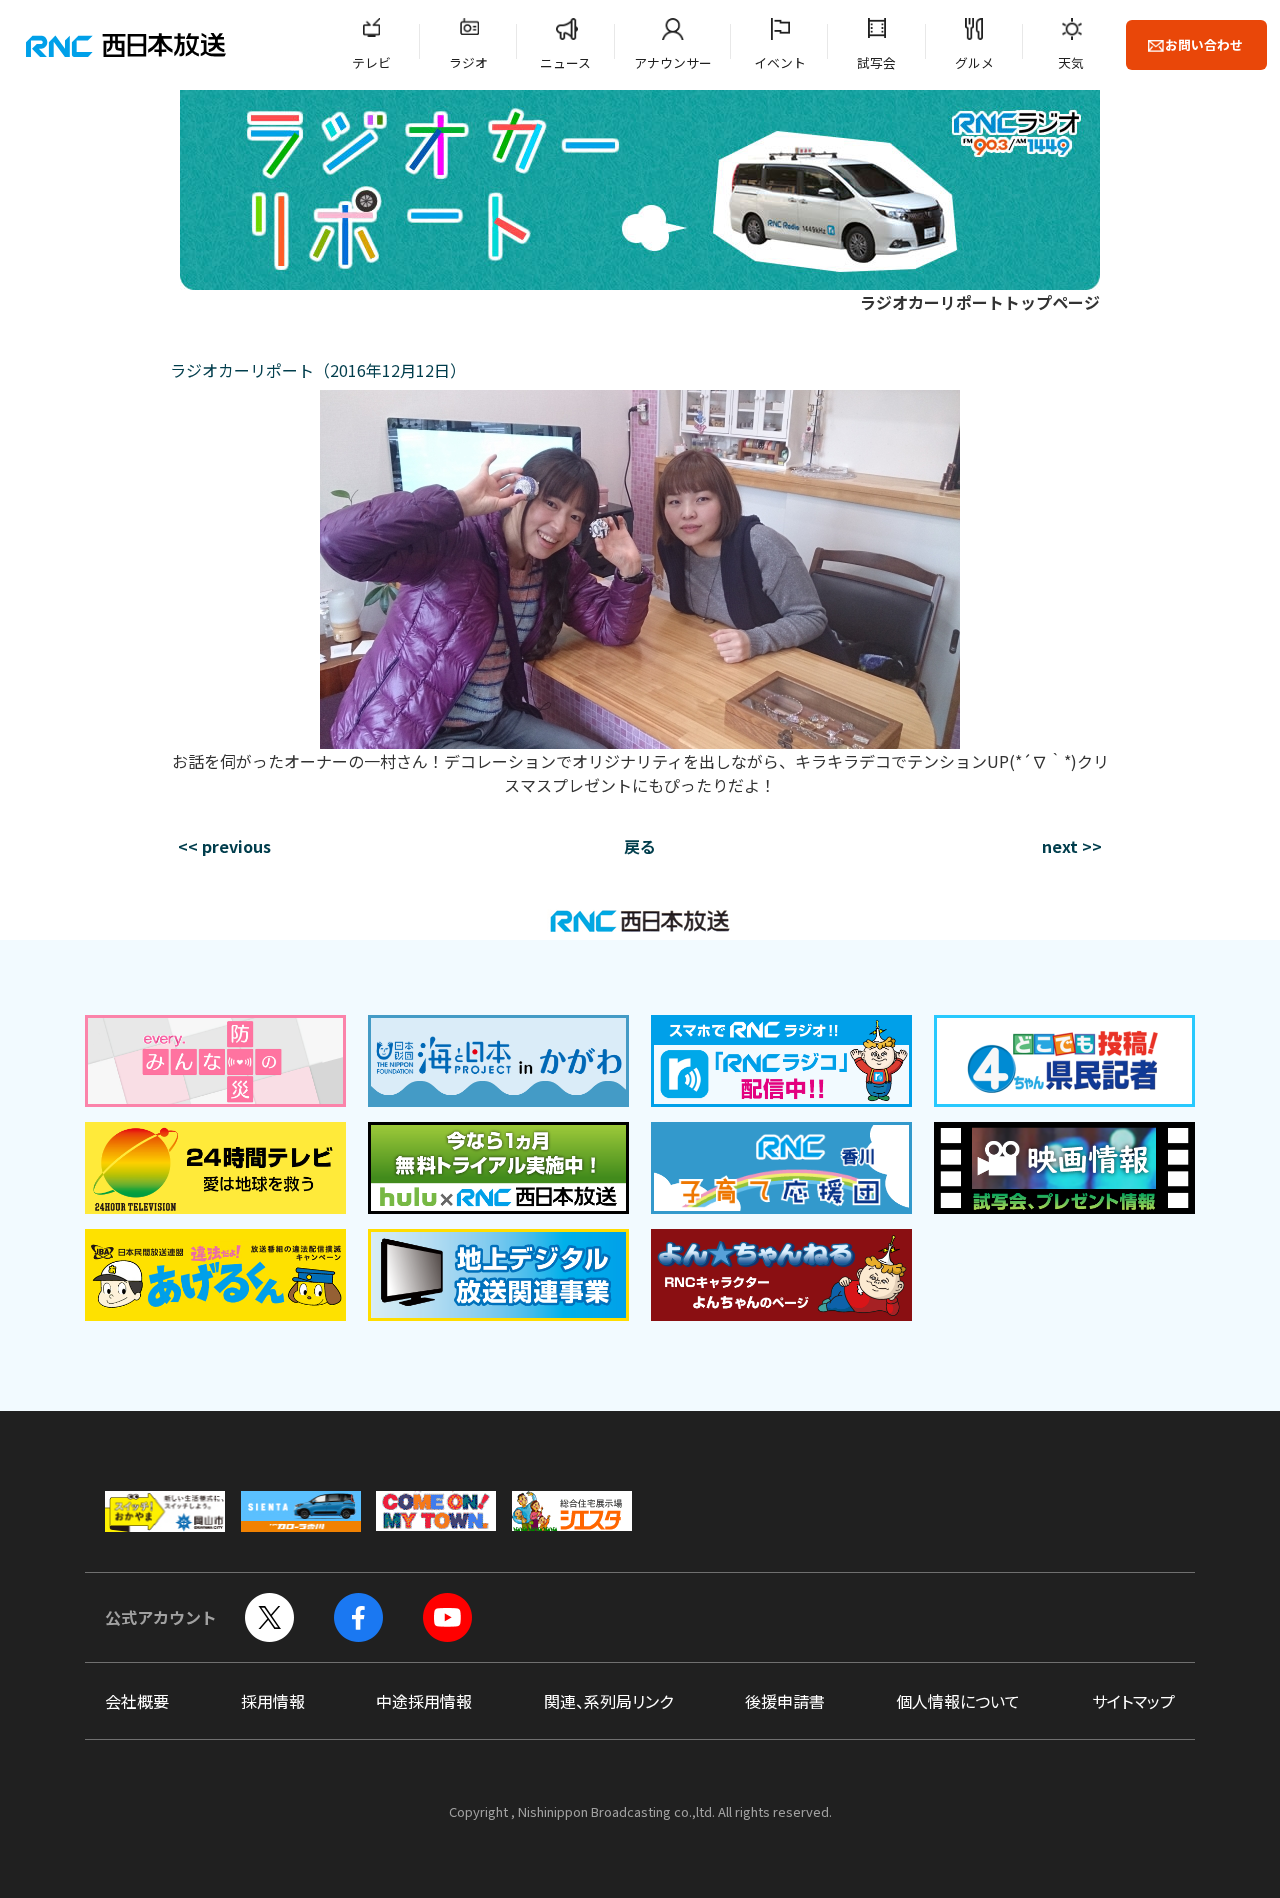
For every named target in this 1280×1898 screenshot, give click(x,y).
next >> (1072, 846)
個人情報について (958, 1701)
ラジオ (468, 62)
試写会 (876, 62)
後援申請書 (785, 1701)
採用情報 (273, 1701)
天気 (1071, 62)
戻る (640, 846)
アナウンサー (673, 62)
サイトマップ (1133, 1701)
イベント (780, 62)
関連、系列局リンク (608, 1701)
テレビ (371, 62)
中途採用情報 (424, 1701)
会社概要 (137, 1701)
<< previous (224, 846)
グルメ (974, 62)
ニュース (565, 62)
